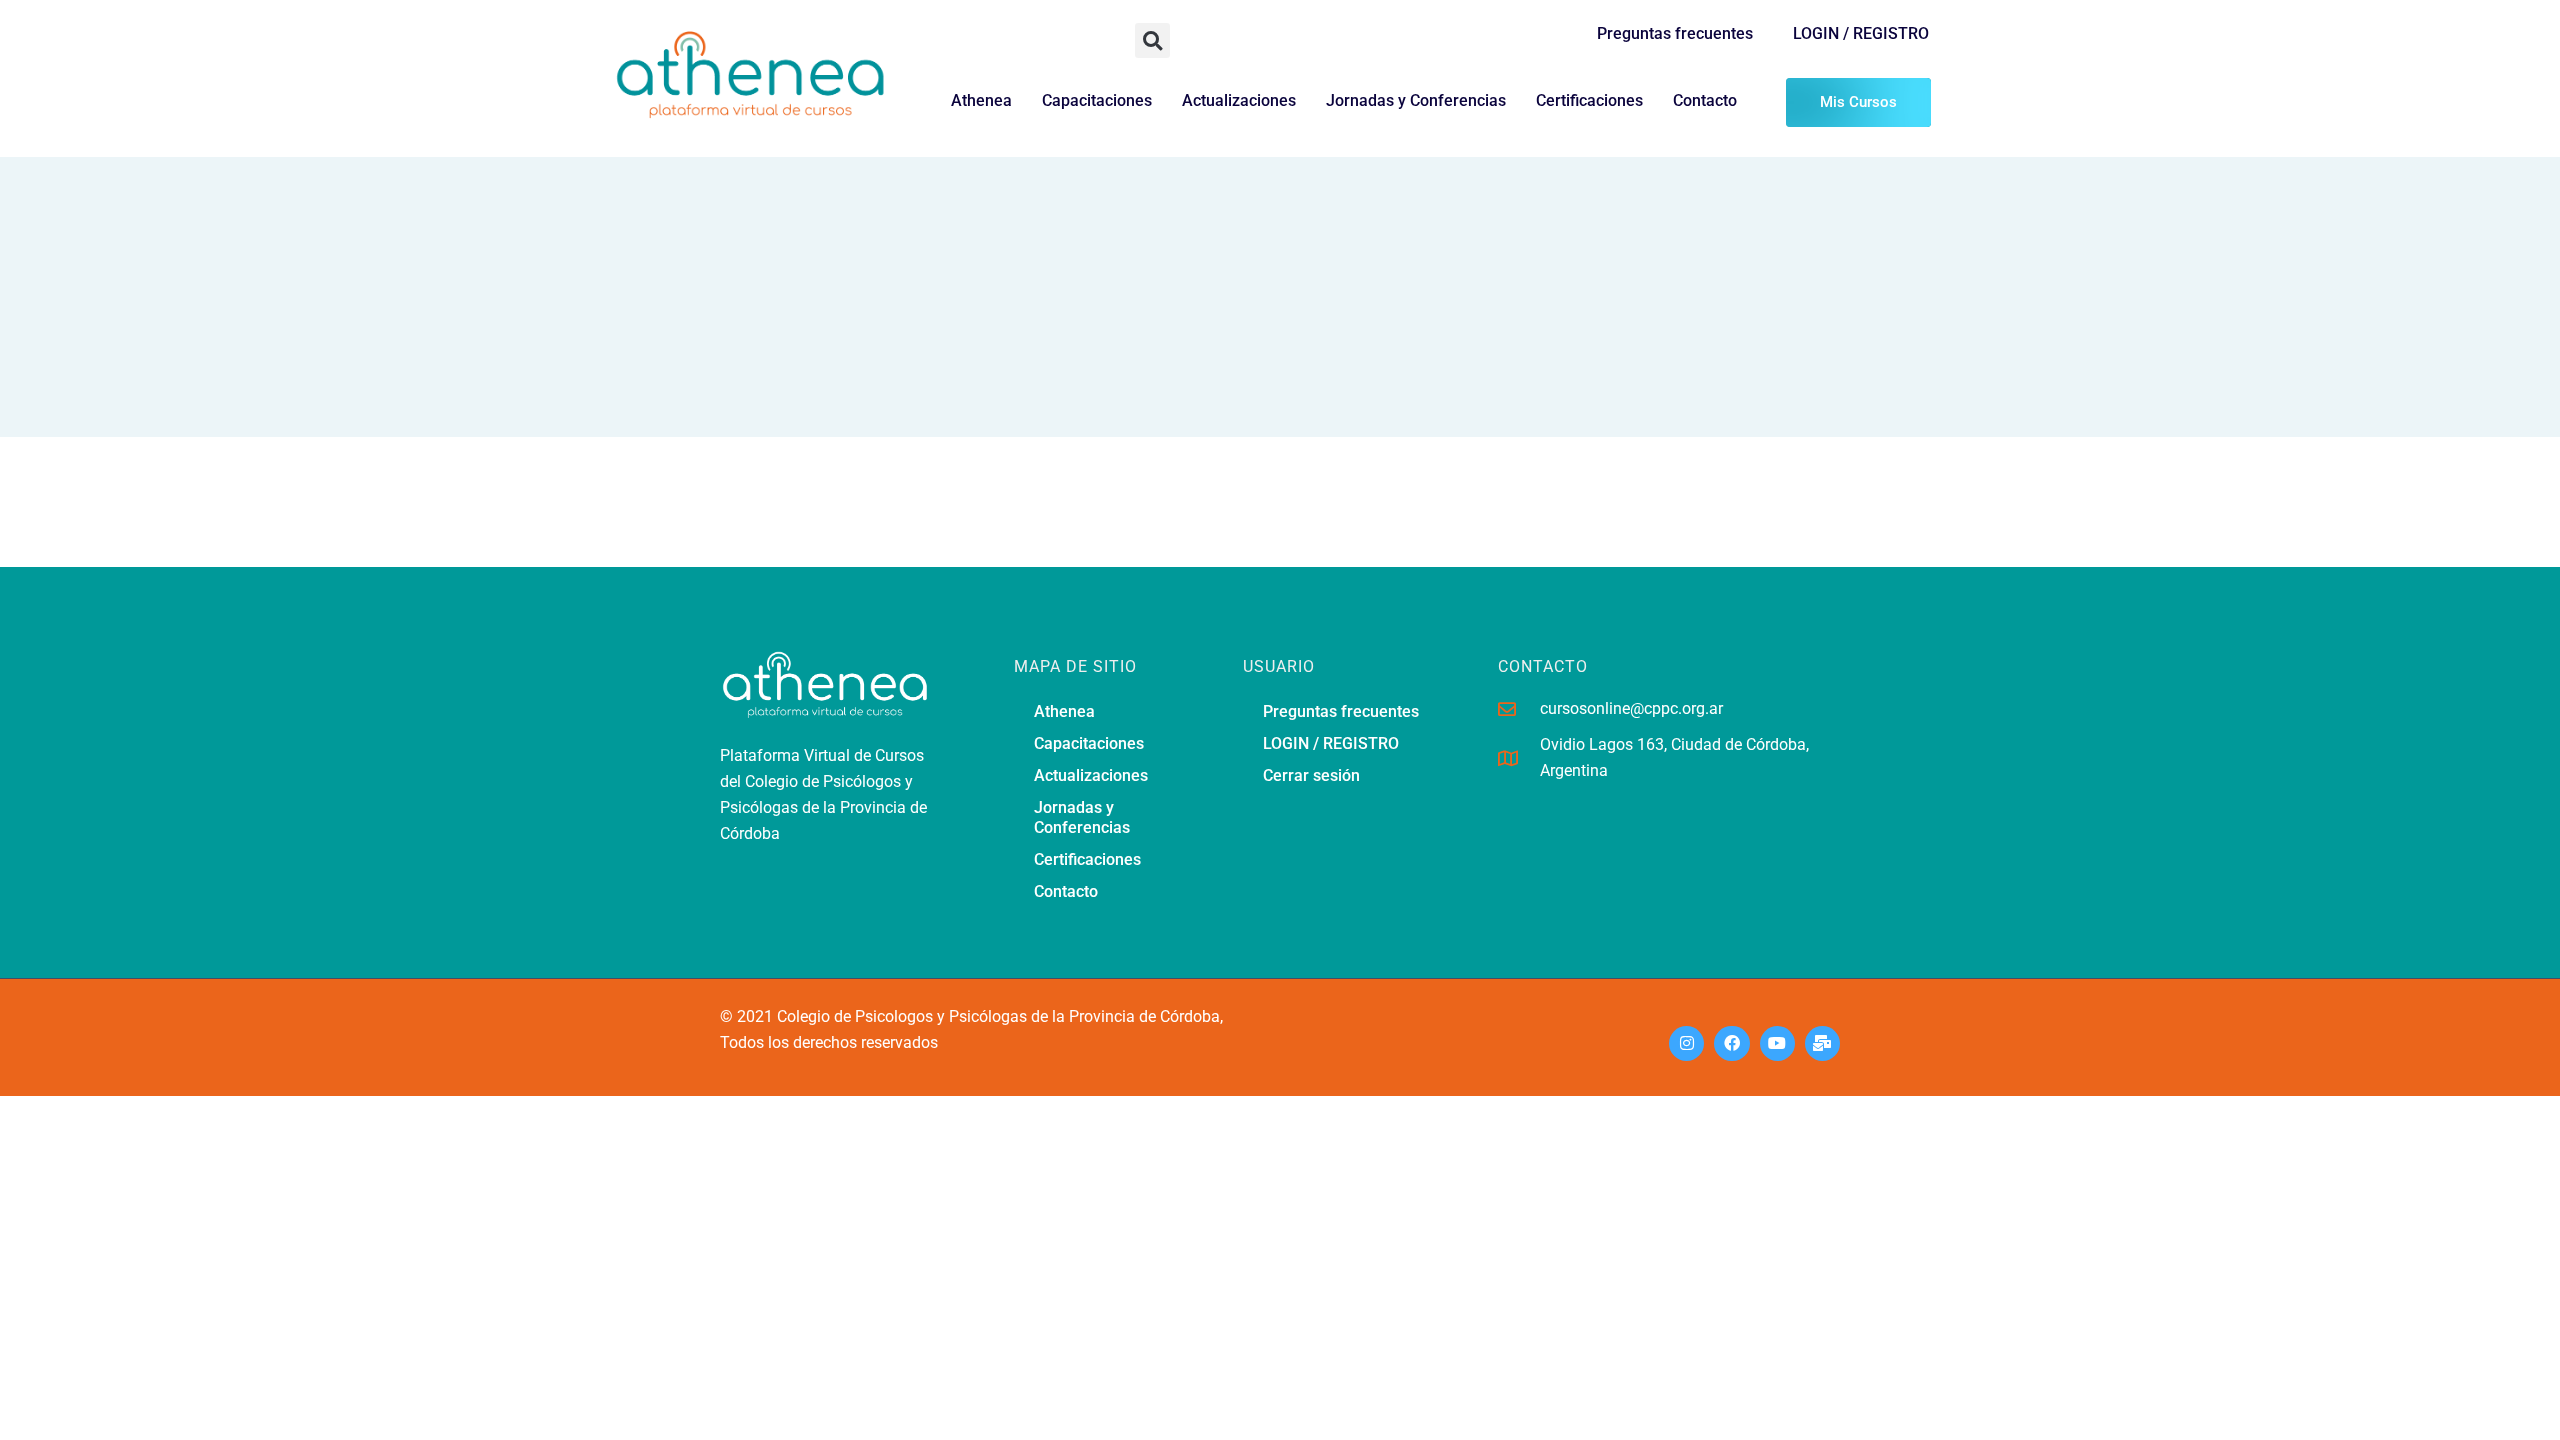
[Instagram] (1686, 1043)
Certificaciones (1589, 100)
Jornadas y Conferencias (1416, 100)
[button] (1152, 40)
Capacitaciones (1097, 100)
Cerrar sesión (1311, 775)
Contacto (1705, 100)
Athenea (981, 100)
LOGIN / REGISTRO (1861, 33)
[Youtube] (1777, 1043)
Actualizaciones (1239, 100)
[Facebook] (1731, 1043)
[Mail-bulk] (1822, 1043)
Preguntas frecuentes (1675, 33)
